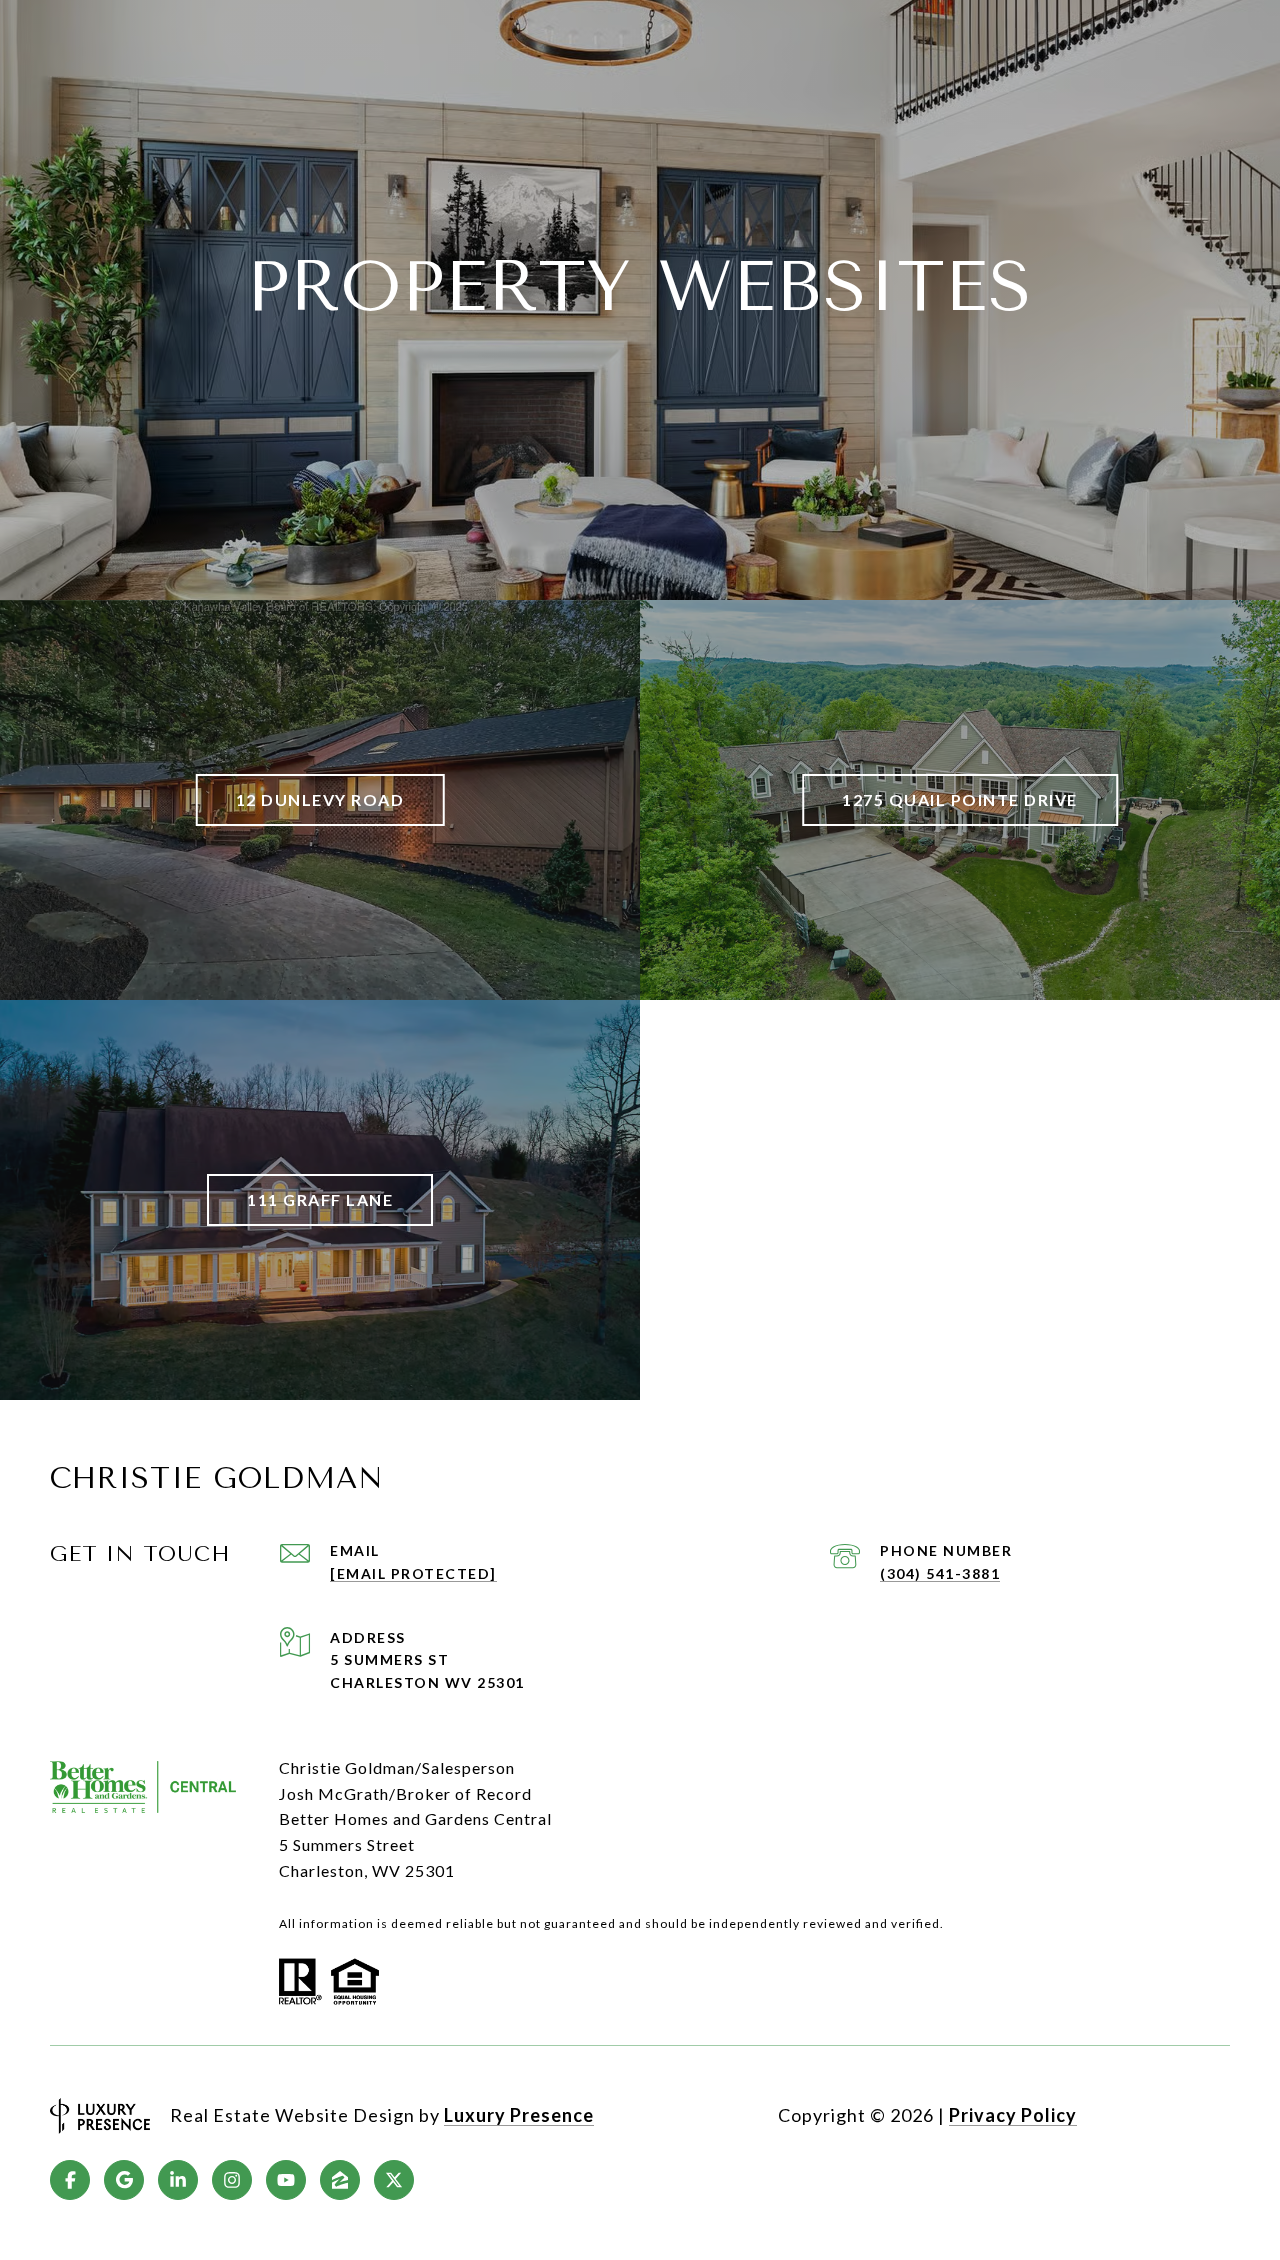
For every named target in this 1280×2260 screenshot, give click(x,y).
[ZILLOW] (340, 2180)
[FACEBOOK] (70, 2180)
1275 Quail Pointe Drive (960, 799)
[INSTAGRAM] (232, 2180)
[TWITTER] (394, 2180)
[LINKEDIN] (178, 2180)
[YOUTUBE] (286, 2180)
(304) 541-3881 (940, 1573)
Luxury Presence (519, 2115)
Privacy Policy (1013, 2115)
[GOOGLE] (124, 2180)
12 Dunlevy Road (320, 799)
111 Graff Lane (320, 1199)
